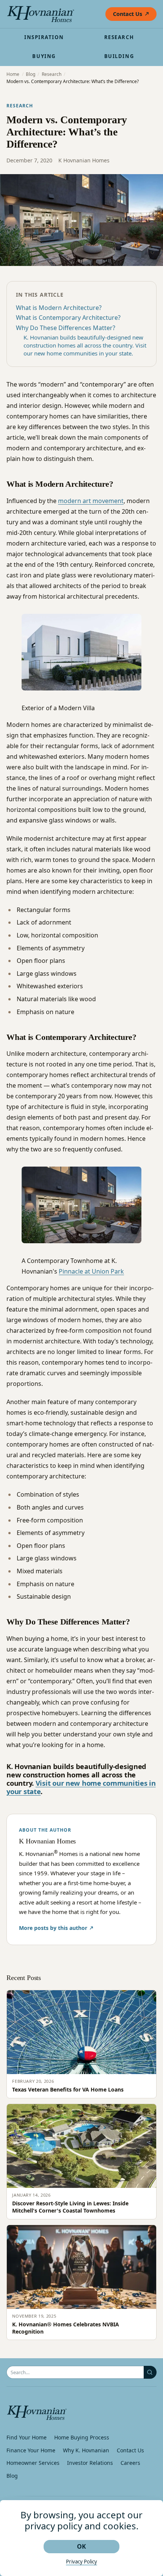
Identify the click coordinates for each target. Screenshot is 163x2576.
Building (119, 56)
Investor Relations (90, 2463)
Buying (44, 56)
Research (119, 37)
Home (13, 74)
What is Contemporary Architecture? (68, 318)
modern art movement (91, 501)
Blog (31, 74)
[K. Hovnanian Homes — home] (41, 14)
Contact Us (128, 14)
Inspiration (44, 37)
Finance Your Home (31, 2450)
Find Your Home (27, 2437)
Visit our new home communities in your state (81, 1787)
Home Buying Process (82, 2437)
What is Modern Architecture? (59, 308)
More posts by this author (53, 1928)
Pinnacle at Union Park (91, 1271)
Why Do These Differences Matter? (66, 328)
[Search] (150, 2372)
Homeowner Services (33, 2463)
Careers (130, 2463)
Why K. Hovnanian (86, 2450)
